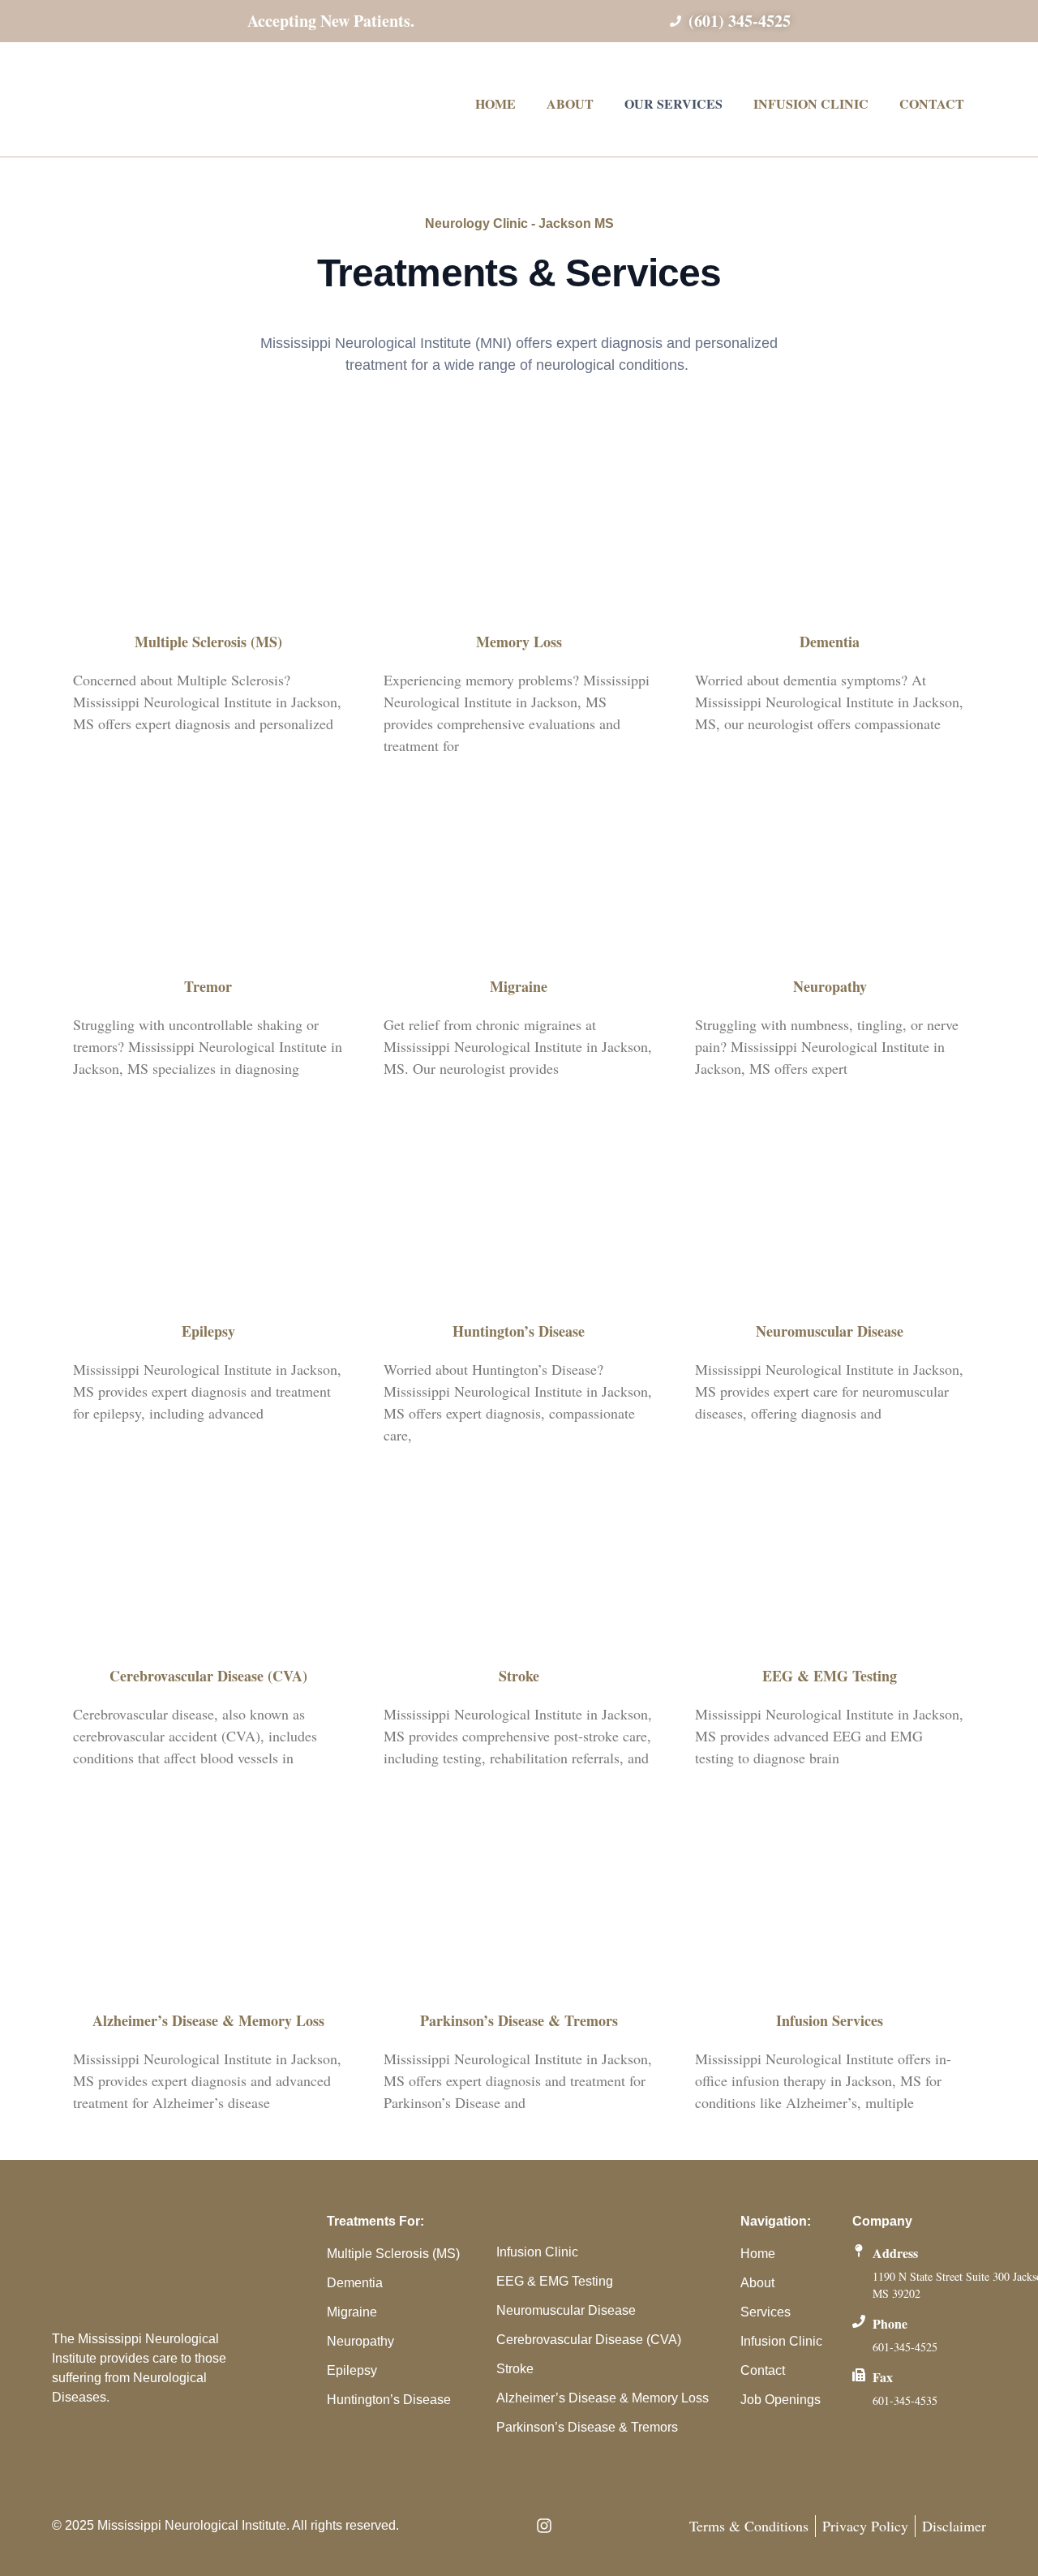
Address (895, 2253)
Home (495, 103)
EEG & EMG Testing (830, 1676)
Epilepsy (208, 1331)
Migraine (519, 986)
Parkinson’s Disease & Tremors (519, 2020)
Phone (890, 2323)
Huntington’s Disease (519, 1331)
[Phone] (859, 2321)
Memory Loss (519, 642)
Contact (932, 103)
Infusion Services (830, 2020)
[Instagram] (544, 2526)
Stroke (519, 1676)
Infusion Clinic (811, 103)
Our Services (673, 103)
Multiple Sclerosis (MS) (208, 642)
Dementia (830, 642)
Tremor (208, 986)
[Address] (859, 2251)
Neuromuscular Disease (830, 1331)
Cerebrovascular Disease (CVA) (208, 1676)
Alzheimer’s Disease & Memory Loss (208, 2020)
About (570, 103)
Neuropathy (830, 986)
